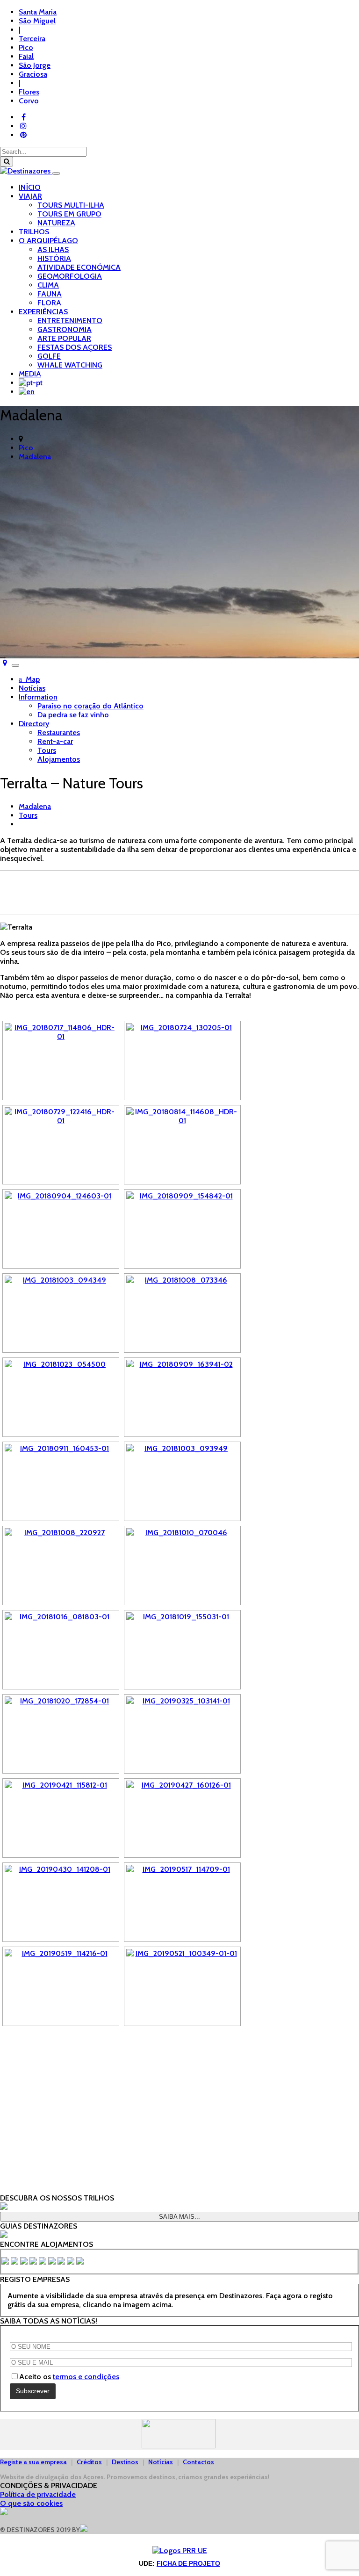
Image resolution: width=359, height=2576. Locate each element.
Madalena (35, 457)
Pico (26, 448)
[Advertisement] (179, 892)
